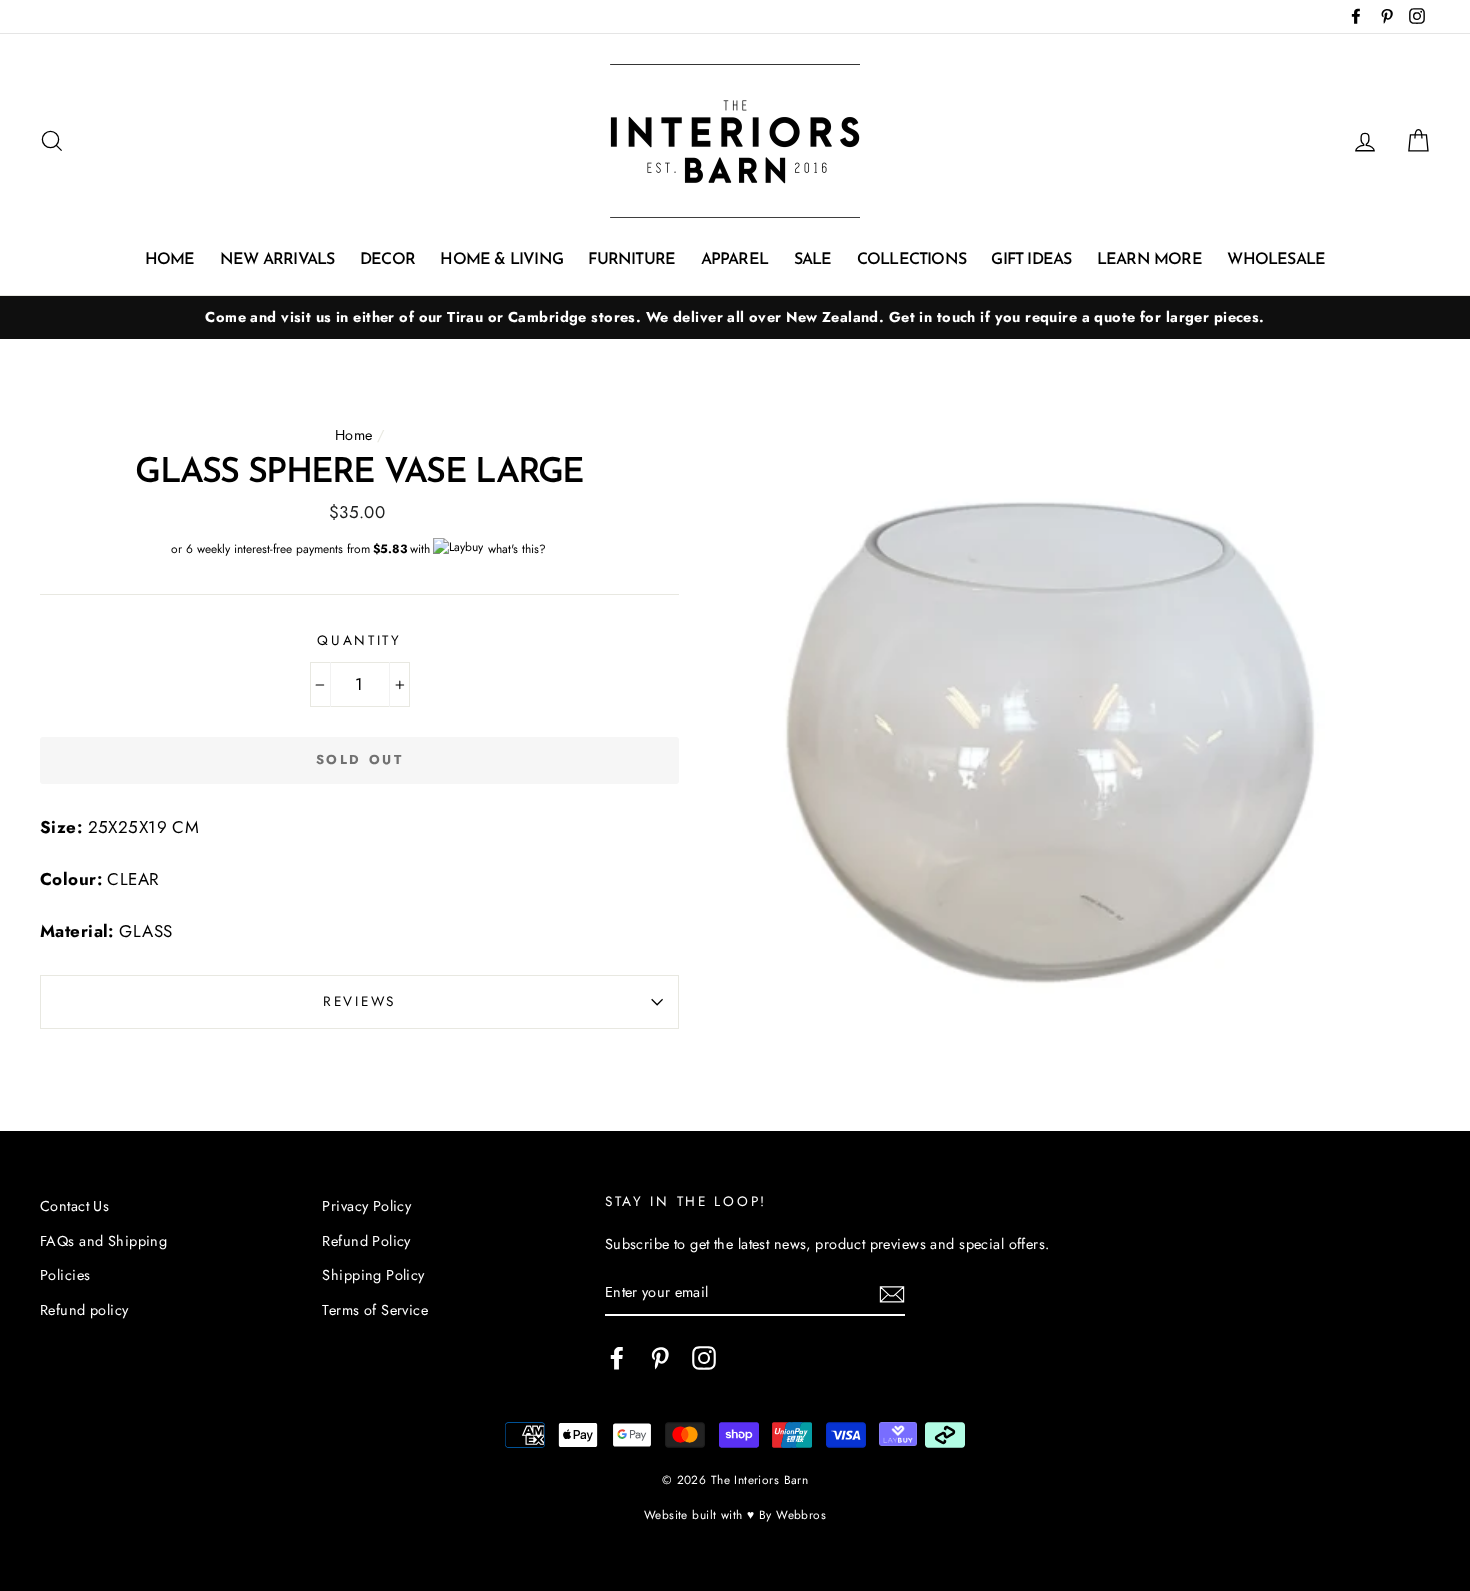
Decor (387, 260)
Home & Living (501, 260)
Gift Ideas (1031, 260)
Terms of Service (375, 1310)
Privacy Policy (366, 1206)
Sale (813, 260)
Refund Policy (366, 1241)
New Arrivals (277, 260)
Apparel (734, 260)
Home (170, 260)
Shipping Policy (373, 1275)
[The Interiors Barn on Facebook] (617, 1358)
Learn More (1149, 260)
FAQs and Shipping (103, 1241)
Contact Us (74, 1206)
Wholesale (1276, 260)
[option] (735, 317)
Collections (911, 260)
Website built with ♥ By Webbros (735, 1514)
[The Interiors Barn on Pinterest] (660, 1358)
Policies (65, 1275)
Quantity (359, 640)
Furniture (631, 260)
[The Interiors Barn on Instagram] (704, 1358)
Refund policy (84, 1310)
